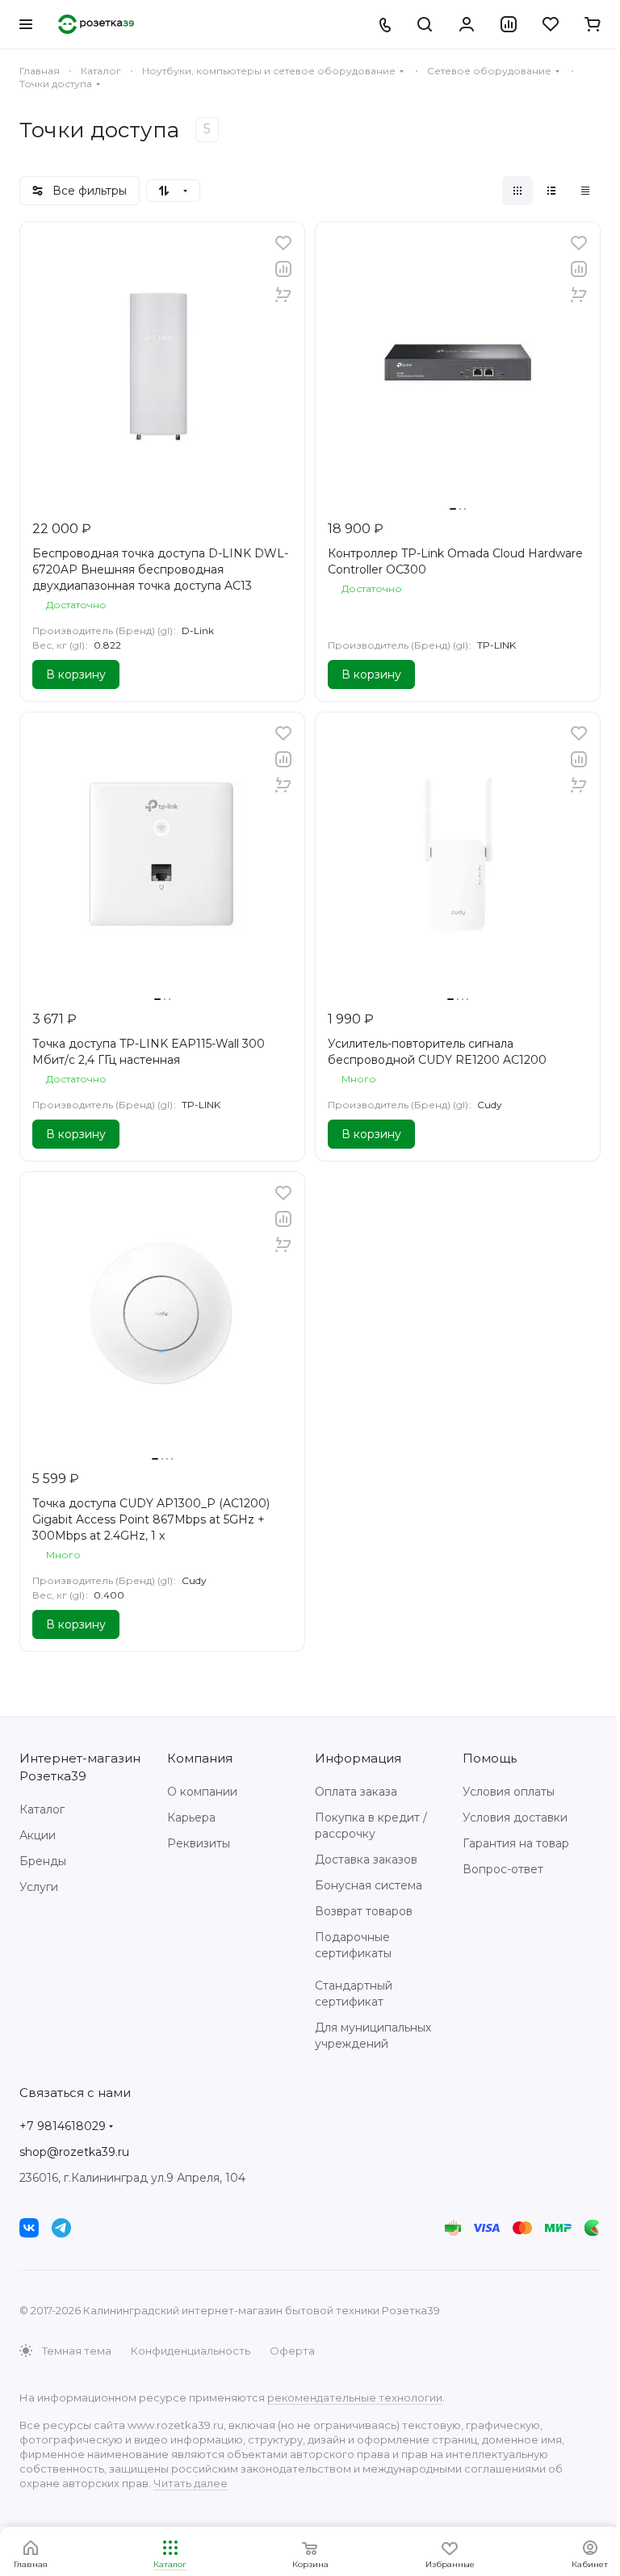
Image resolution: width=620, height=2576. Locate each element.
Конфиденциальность (191, 2351)
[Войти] (467, 24)
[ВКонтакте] (29, 2228)
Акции (38, 1835)
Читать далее (191, 2483)
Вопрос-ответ (503, 1869)
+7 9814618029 (63, 2126)
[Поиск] (425, 24)
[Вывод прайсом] (585, 191)
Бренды (43, 1861)
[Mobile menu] (26, 24)
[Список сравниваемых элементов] (509, 24)
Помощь (490, 1758)
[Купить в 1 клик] (283, 295)
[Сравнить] (283, 269)
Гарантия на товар (516, 1843)
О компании (202, 1792)
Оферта (292, 2351)
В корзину (76, 674)
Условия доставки (515, 1817)
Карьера (191, 1817)
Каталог (42, 1809)
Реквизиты (199, 1843)
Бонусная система (369, 1885)
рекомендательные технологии (355, 2397)
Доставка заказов (366, 1860)
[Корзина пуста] (593, 24)
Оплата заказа (356, 1792)
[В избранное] (283, 243)
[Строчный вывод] (551, 191)
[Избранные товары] (551, 24)
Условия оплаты (509, 1792)
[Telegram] (61, 2228)
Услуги (39, 1887)
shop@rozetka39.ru (74, 2152)
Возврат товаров (364, 1911)
